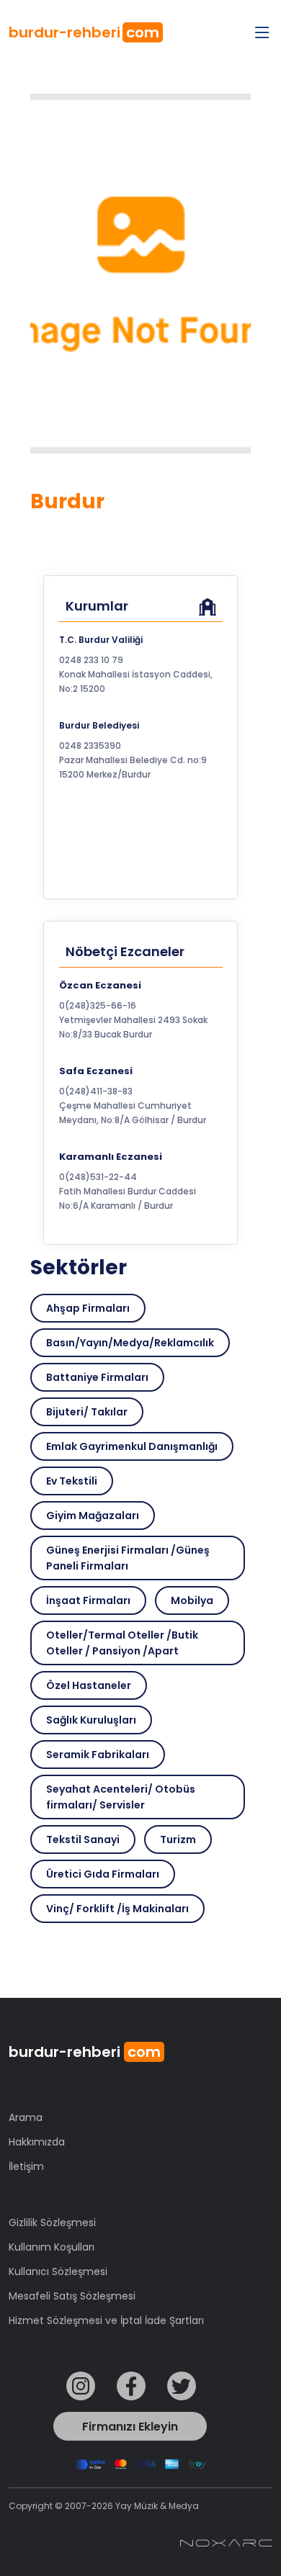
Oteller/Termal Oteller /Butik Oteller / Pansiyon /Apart (122, 1643)
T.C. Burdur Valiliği (101, 640)
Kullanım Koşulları (52, 2247)
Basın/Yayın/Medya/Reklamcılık (130, 1343)
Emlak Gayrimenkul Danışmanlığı (132, 1446)
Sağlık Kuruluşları (91, 1720)
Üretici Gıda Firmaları (103, 1874)
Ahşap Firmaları (88, 1308)
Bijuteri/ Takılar (87, 1412)
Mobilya (192, 1600)
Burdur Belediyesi (99, 725)
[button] (141, 1016)
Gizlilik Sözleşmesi (52, 2223)
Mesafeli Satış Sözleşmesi (72, 2296)
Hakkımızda (37, 2142)
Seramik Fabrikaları (98, 1755)
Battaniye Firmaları (97, 1377)
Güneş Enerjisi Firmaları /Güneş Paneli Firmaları (128, 1558)
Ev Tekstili (72, 1481)
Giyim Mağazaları (93, 1516)
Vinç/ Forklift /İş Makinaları (117, 1909)
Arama (26, 2117)
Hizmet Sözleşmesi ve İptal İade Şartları (106, 2320)
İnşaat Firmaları (88, 1600)
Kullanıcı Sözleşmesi (58, 2271)
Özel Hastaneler (89, 1685)
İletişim (26, 2166)
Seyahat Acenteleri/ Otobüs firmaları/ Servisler (121, 1797)
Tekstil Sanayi (83, 1839)
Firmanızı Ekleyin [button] (130, 2427)
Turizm (178, 1839)
